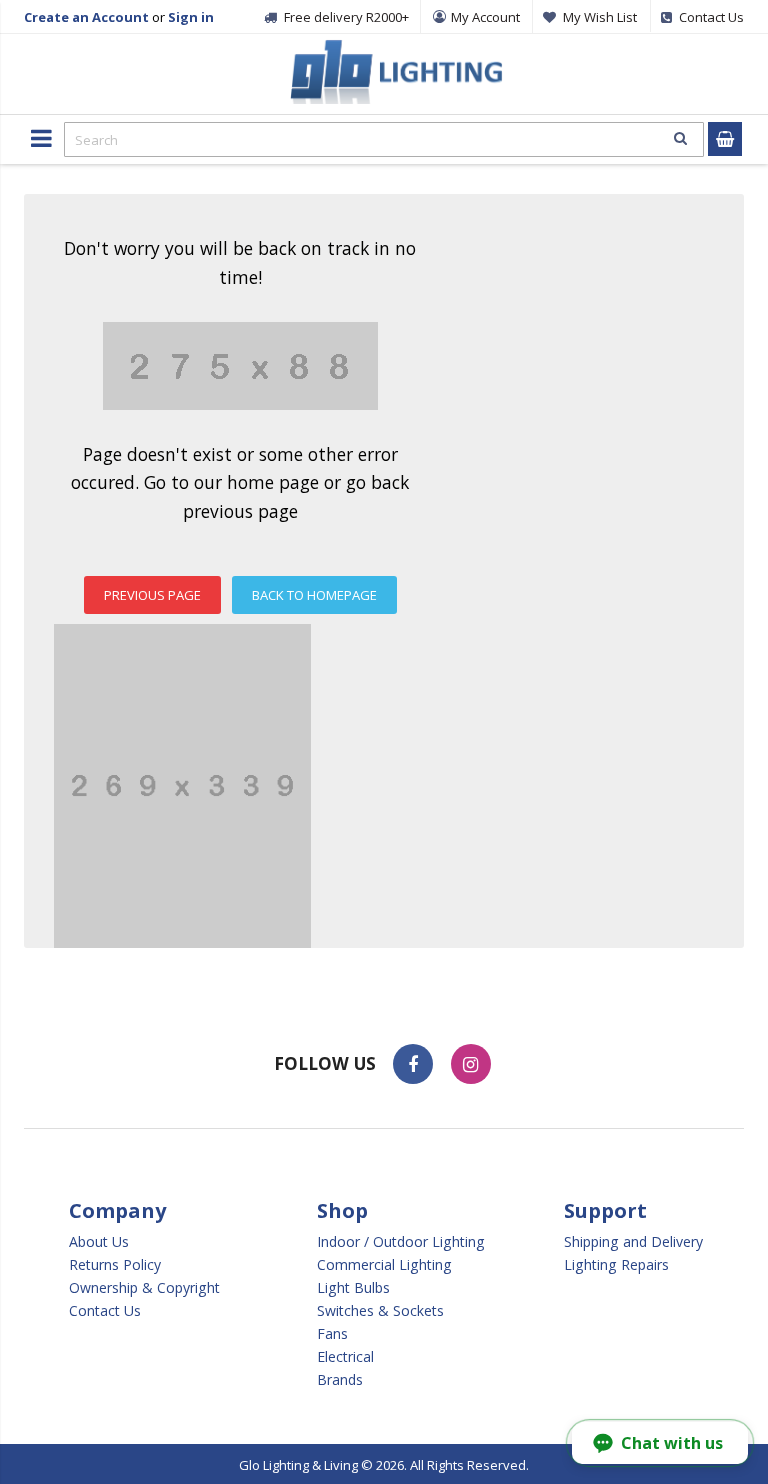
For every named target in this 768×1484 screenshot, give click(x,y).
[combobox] (384, 139)
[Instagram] (471, 1064)
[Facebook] (413, 1064)
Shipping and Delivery (633, 1242)
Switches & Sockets (380, 1311)
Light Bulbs (353, 1288)
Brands (340, 1380)
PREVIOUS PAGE (152, 595)
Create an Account (86, 17)
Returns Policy (115, 1265)
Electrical (345, 1357)
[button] (660, 1443)
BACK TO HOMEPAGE (314, 595)
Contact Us (105, 1311)
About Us (99, 1242)
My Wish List (600, 17)
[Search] (680, 138)
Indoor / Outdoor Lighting (401, 1242)
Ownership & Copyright (144, 1288)
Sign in (191, 17)
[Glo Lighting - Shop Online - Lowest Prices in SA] (394, 50)
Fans (332, 1334)
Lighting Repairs (616, 1265)
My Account (485, 17)
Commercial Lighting (384, 1265)
